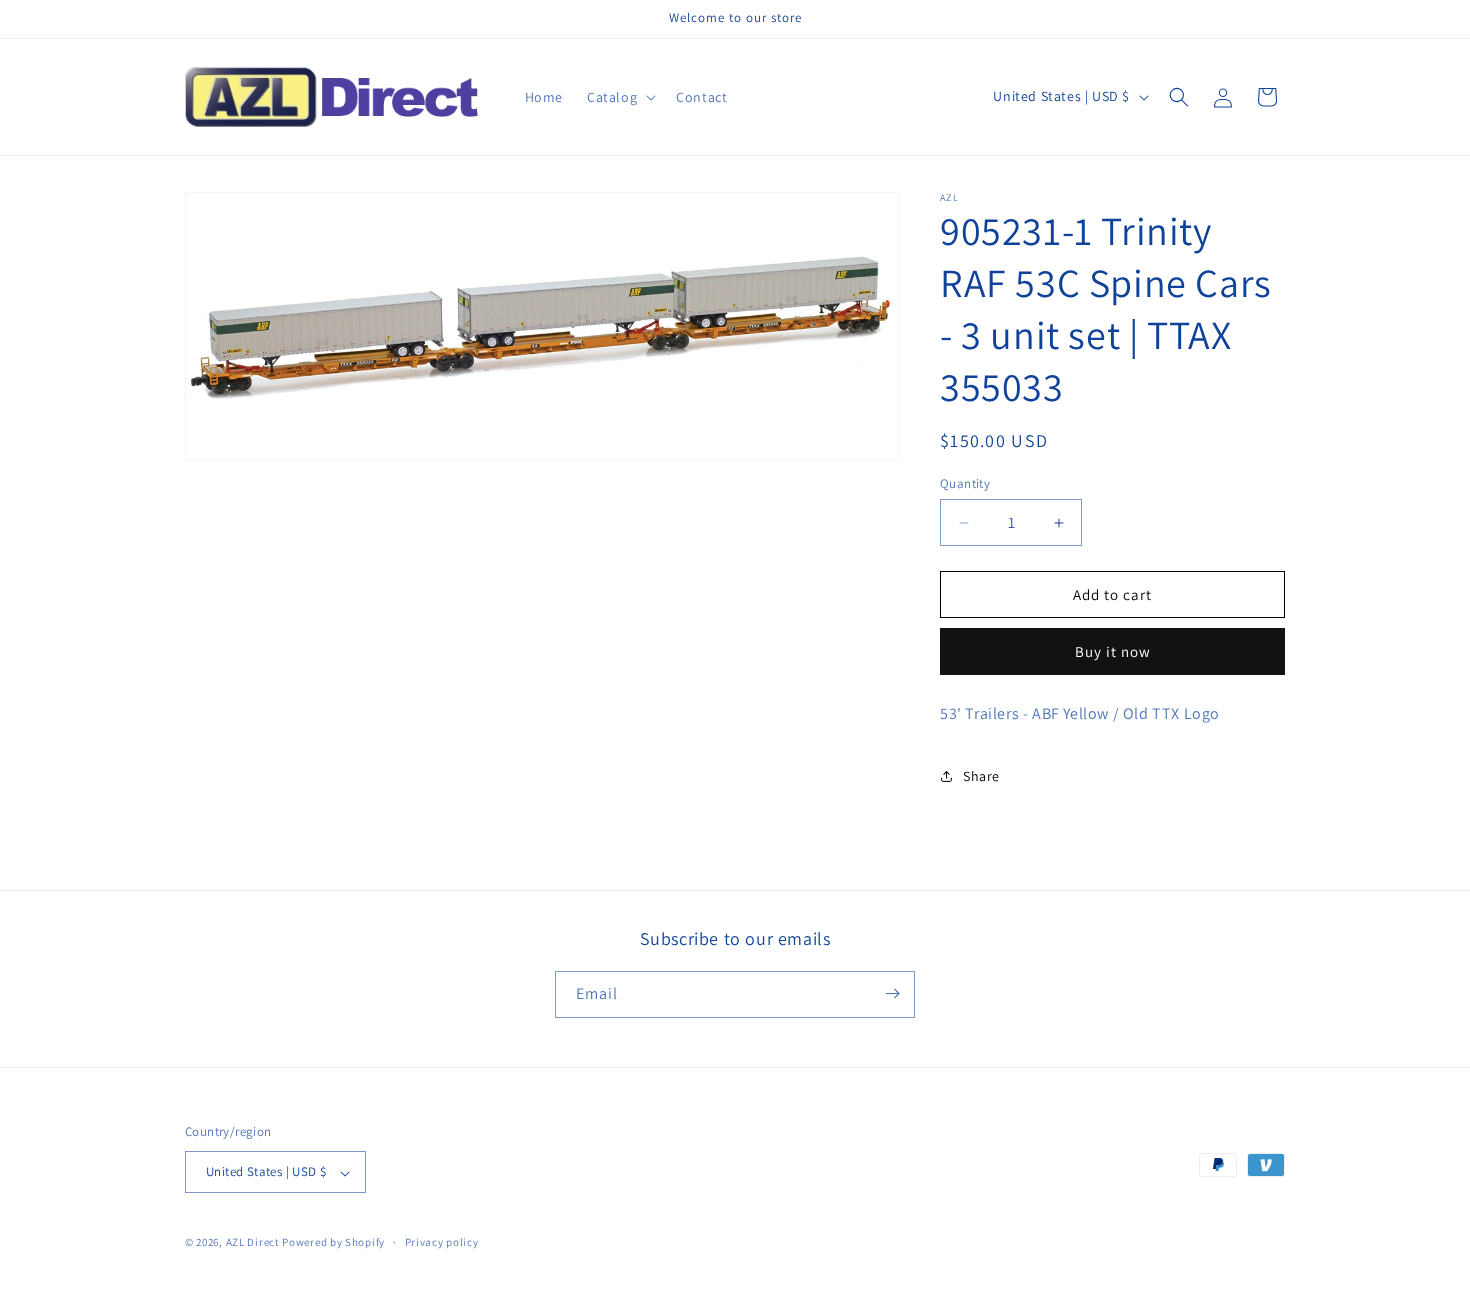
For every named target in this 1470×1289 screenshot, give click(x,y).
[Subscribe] (892, 993)
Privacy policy (442, 1242)
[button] (619, 97)
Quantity (965, 483)
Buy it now (1113, 651)
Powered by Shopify (333, 1243)
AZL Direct (253, 1243)
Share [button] (981, 776)
